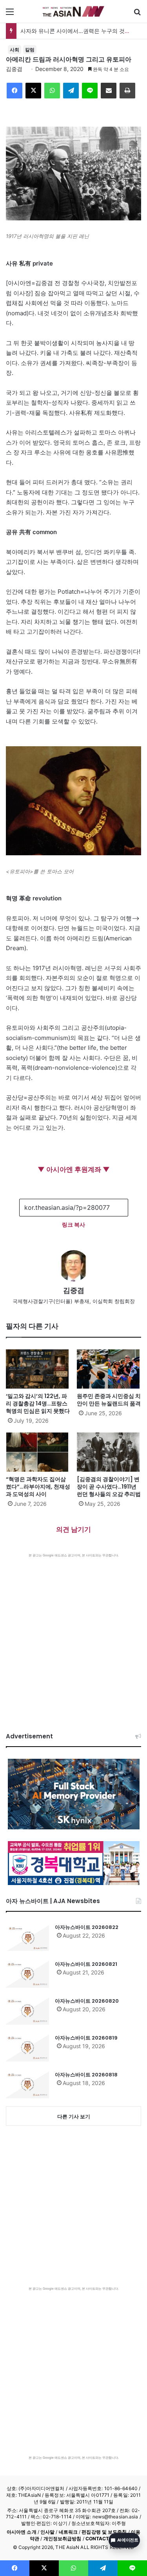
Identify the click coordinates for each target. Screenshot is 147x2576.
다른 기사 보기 (74, 2116)
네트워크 (68, 2532)
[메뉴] (10, 14)
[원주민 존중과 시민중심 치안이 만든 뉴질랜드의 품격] (109, 1369)
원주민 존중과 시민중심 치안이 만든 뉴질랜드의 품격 (109, 1400)
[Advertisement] (73, 1635)
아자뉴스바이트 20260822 (87, 1927)
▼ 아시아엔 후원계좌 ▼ (74, 1169)
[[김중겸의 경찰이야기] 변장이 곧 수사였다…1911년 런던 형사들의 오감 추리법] (109, 1452)
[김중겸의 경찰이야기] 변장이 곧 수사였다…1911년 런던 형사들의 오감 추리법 (109, 1487)
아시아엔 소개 (22, 2532)
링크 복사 (73, 1224)
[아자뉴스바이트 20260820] (27, 2011)
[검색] (137, 14)
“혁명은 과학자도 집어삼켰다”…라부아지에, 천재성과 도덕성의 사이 (38, 1487)
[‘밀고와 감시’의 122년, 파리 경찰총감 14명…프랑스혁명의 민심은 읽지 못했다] (38, 1369)
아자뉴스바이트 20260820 (87, 2001)
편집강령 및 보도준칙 (104, 2532)
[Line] (90, 91)
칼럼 (30, 50)
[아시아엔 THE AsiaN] (74, 11)
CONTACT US (101, 2539)
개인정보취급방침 (63, 2539)
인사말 (47, 2532)
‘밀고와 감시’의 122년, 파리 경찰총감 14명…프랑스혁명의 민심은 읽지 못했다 (38, 1403)
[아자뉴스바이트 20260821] (27, 1974)
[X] (33, 91)
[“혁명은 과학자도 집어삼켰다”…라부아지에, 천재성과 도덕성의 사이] (38, 1452)
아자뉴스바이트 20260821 (86, 1964)
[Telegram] (71, 91)
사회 (15, 50)
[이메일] (109, 91)
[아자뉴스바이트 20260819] (27, 2048)
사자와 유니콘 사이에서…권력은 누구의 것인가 (78, 31)
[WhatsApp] (52, 91)
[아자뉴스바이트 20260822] (27, 1937)
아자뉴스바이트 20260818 (86, 2075)
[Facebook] (15, 91)
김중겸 (14, 69)
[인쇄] (127, 91)
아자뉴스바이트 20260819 (86, 2038)
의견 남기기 (73, 1529)
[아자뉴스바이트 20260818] (27, 2085)
